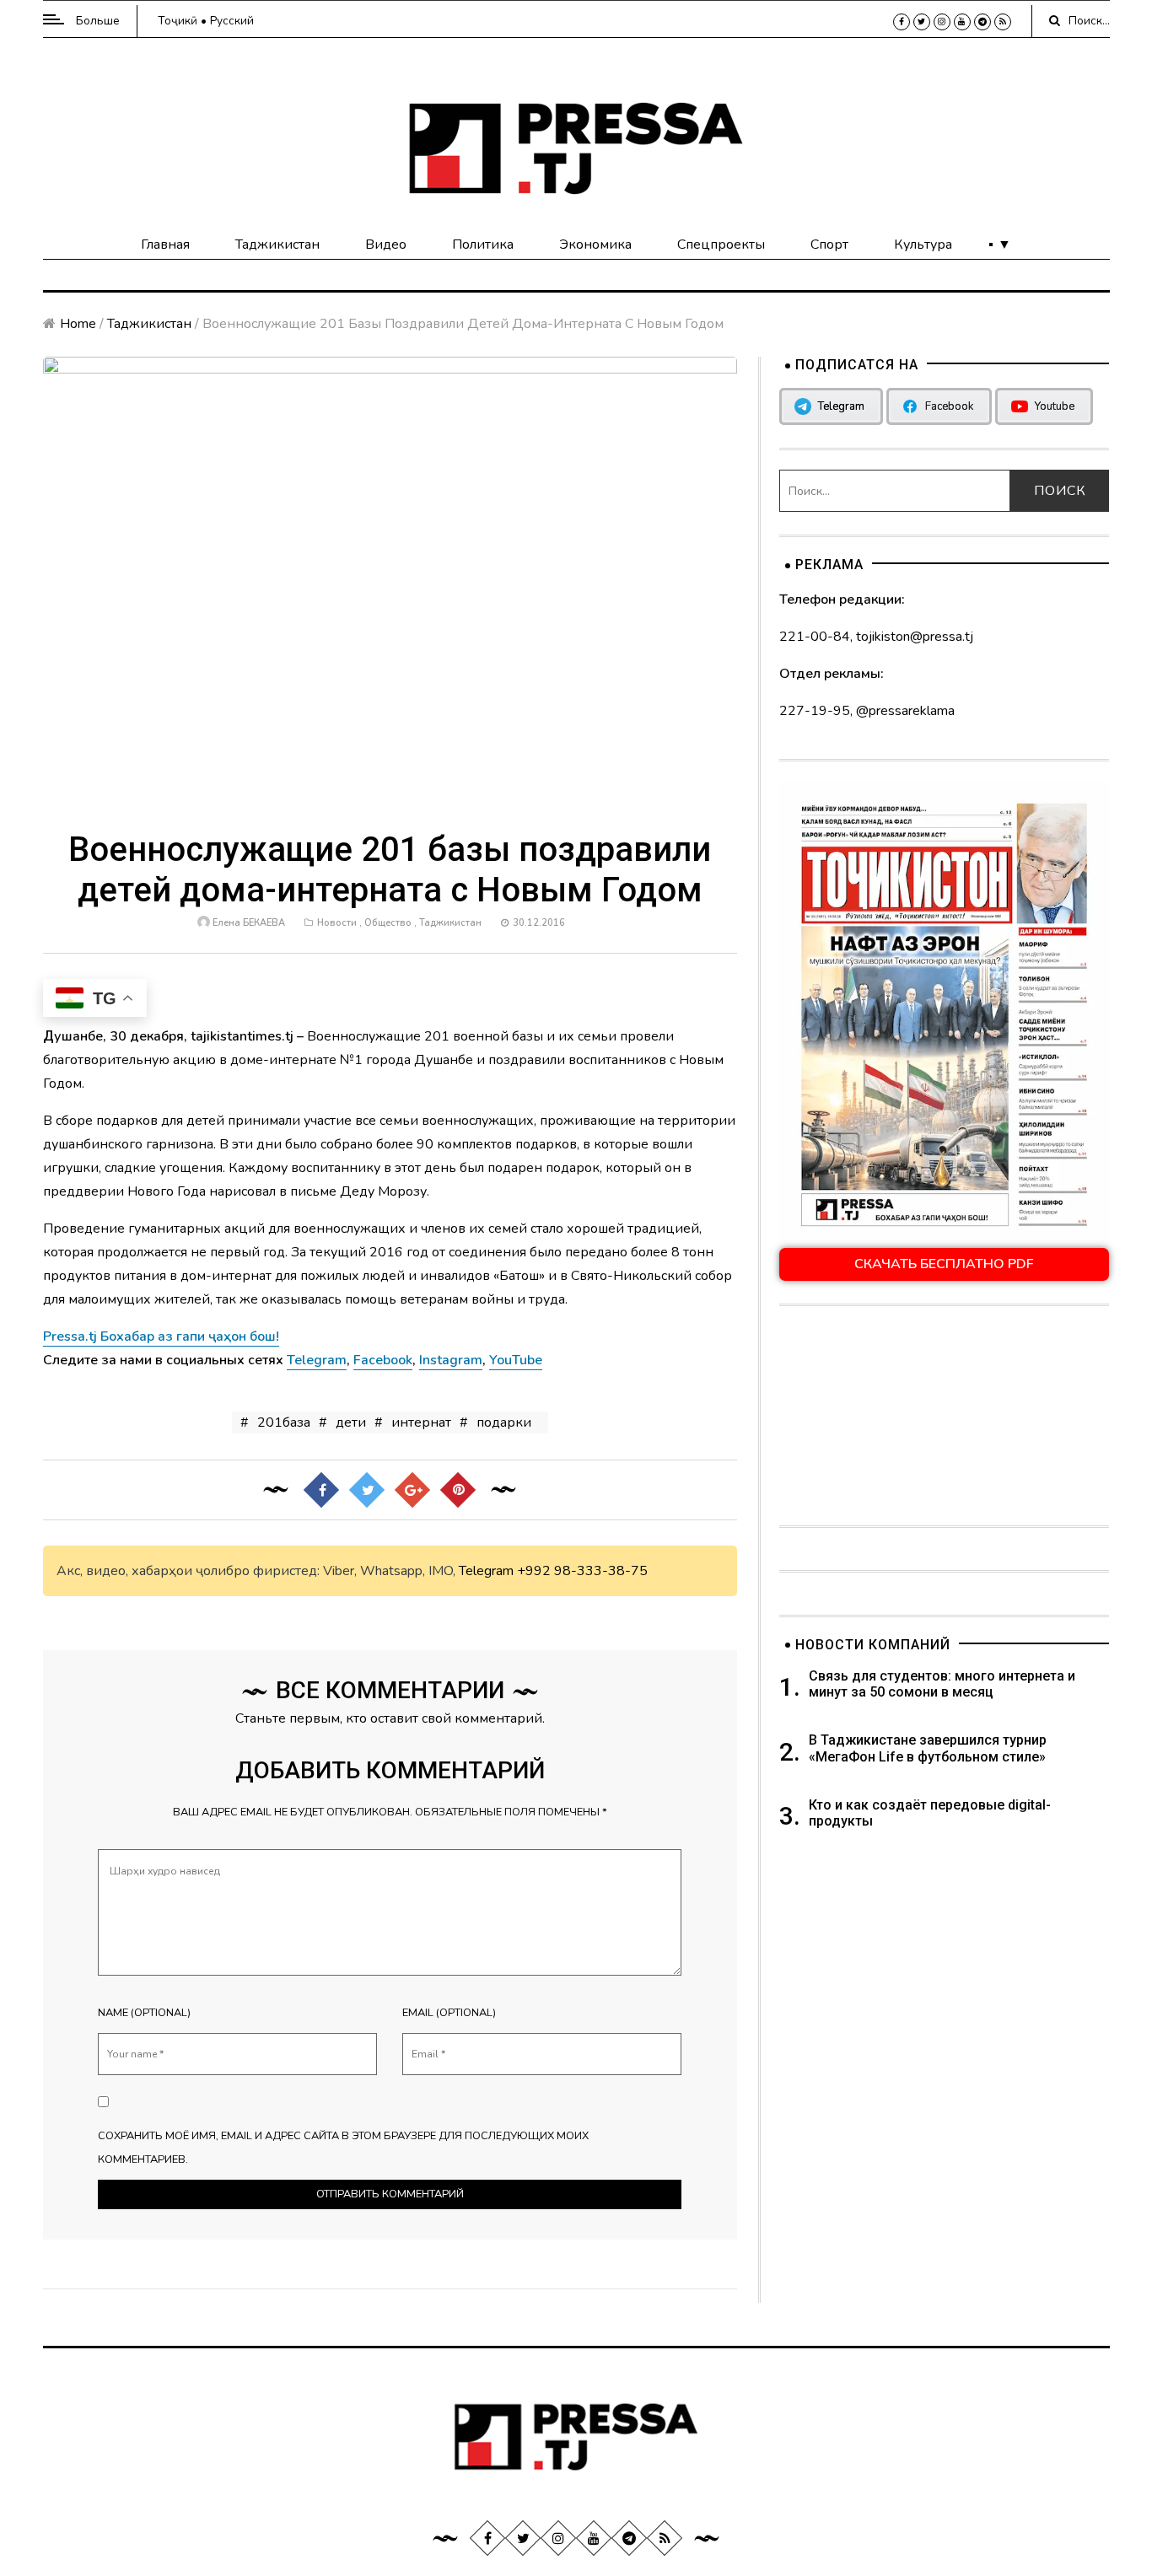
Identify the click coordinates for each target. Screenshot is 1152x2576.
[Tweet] (367, 1490)
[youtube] (962, 22)
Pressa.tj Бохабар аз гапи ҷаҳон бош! (161, 1336)
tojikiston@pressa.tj (915, 637)
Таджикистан (277, 245)
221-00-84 (815, 637)
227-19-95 (815, 711)
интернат (421, 1422)
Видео (386, 245)
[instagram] (942, 22)
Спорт (829, 245)
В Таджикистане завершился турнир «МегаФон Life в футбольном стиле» (928, 1748)
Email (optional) (449, 2013)
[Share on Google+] (412, 1490)
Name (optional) (144, 2013)
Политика (483, 245)
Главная (165, 245)
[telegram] (982, 22)
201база (284, 1422)
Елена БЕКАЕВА (249, 923)
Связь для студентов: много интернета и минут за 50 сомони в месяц (942, 1684)
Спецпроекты (721, 245)
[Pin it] (458, 1490)
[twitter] (922, 22)
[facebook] (902, 22)
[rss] (1003, 22)
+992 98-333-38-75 (582, 1571)
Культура (923, 245)
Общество (388, 923)
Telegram (486, 1571)
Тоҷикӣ (178, 21)
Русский (232, 21)
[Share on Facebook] (321, 1490)
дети (351, 1422)
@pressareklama (905, 711)
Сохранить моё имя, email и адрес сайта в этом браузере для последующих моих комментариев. (343, 2148)
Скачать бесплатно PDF (944, 1264)
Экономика (595, 245)
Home (78, 324)
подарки (504, 1422)
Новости (337, 923)
